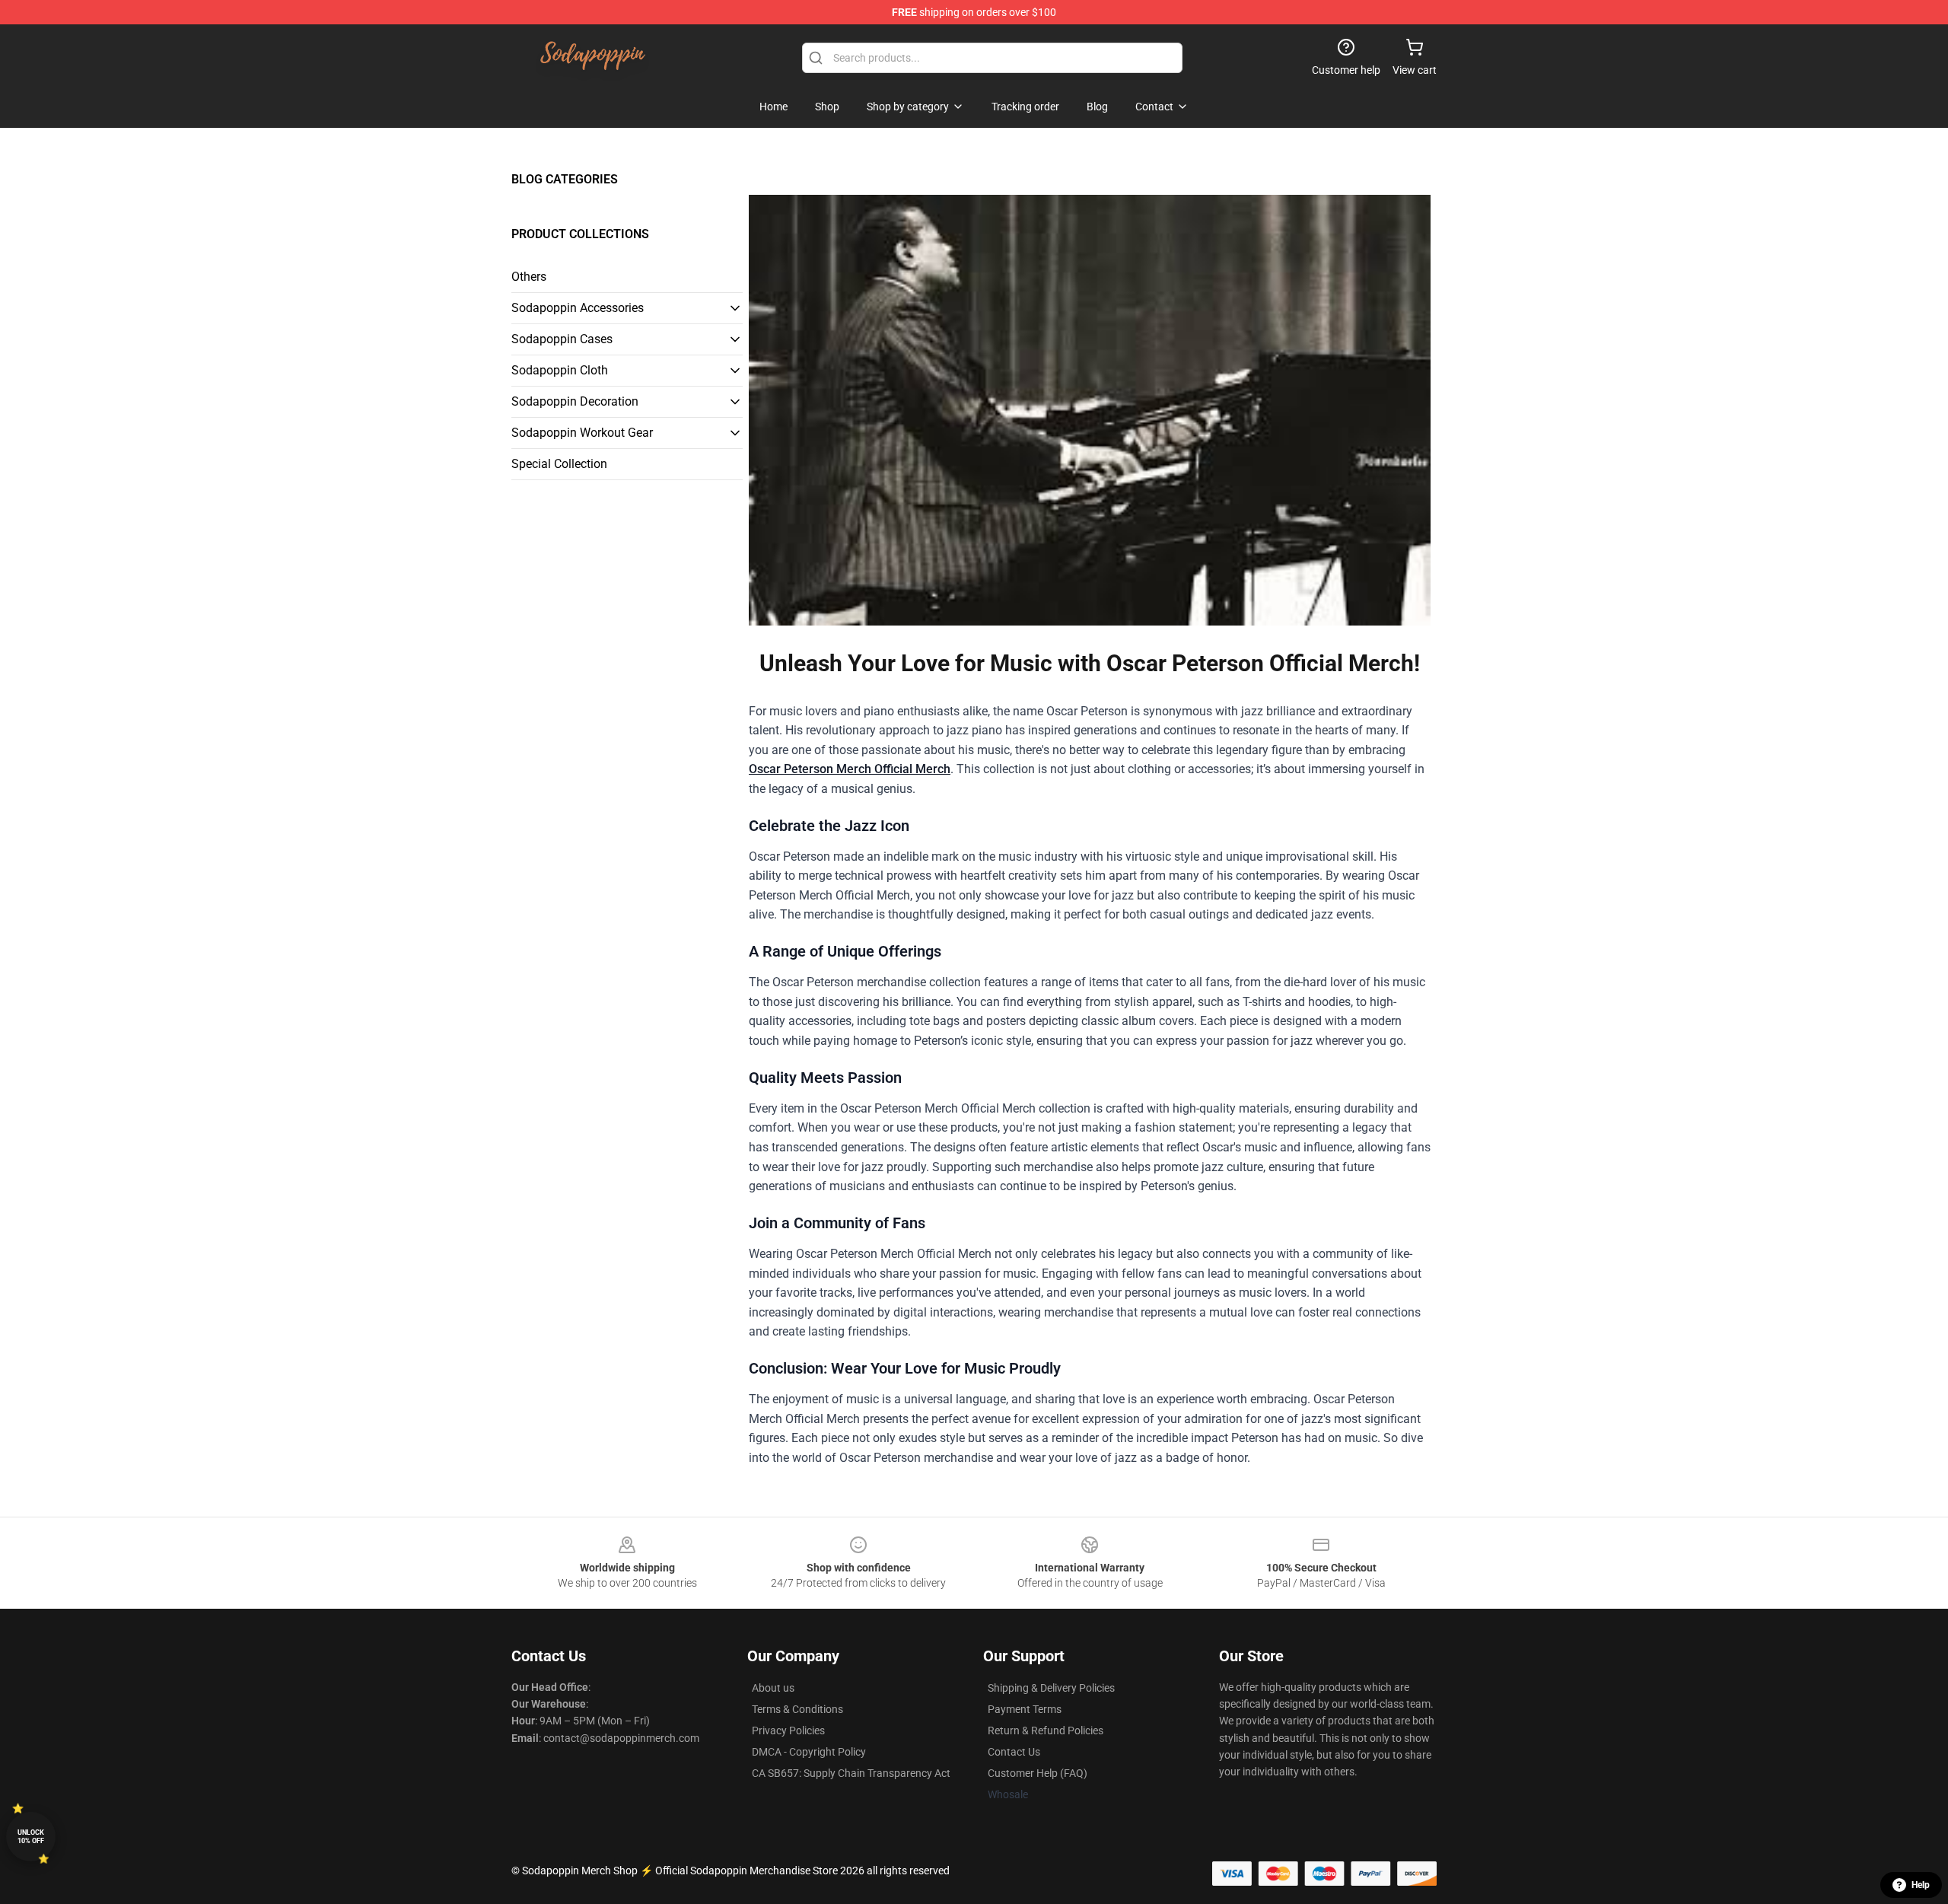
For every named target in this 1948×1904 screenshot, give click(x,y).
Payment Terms (1025, 1709)
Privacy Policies (788, 1730)
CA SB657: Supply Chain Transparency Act (851, 1773)
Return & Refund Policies (1046, 1730)
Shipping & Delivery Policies (1051, 1688)
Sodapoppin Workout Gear (582, 433)
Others (529, 277)
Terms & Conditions (797, 1709)
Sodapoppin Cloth (560, 370)
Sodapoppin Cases (562, 339)
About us (773, 1688)
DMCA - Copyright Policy (809, 1752)
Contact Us (1014, 1752)
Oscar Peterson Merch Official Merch (850, 769)
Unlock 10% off (31, 1837)
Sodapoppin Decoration (575, 401)
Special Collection (559, 464)
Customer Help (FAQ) (1038, 1773)
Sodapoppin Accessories (578, 308)
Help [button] (1921, 1885)
